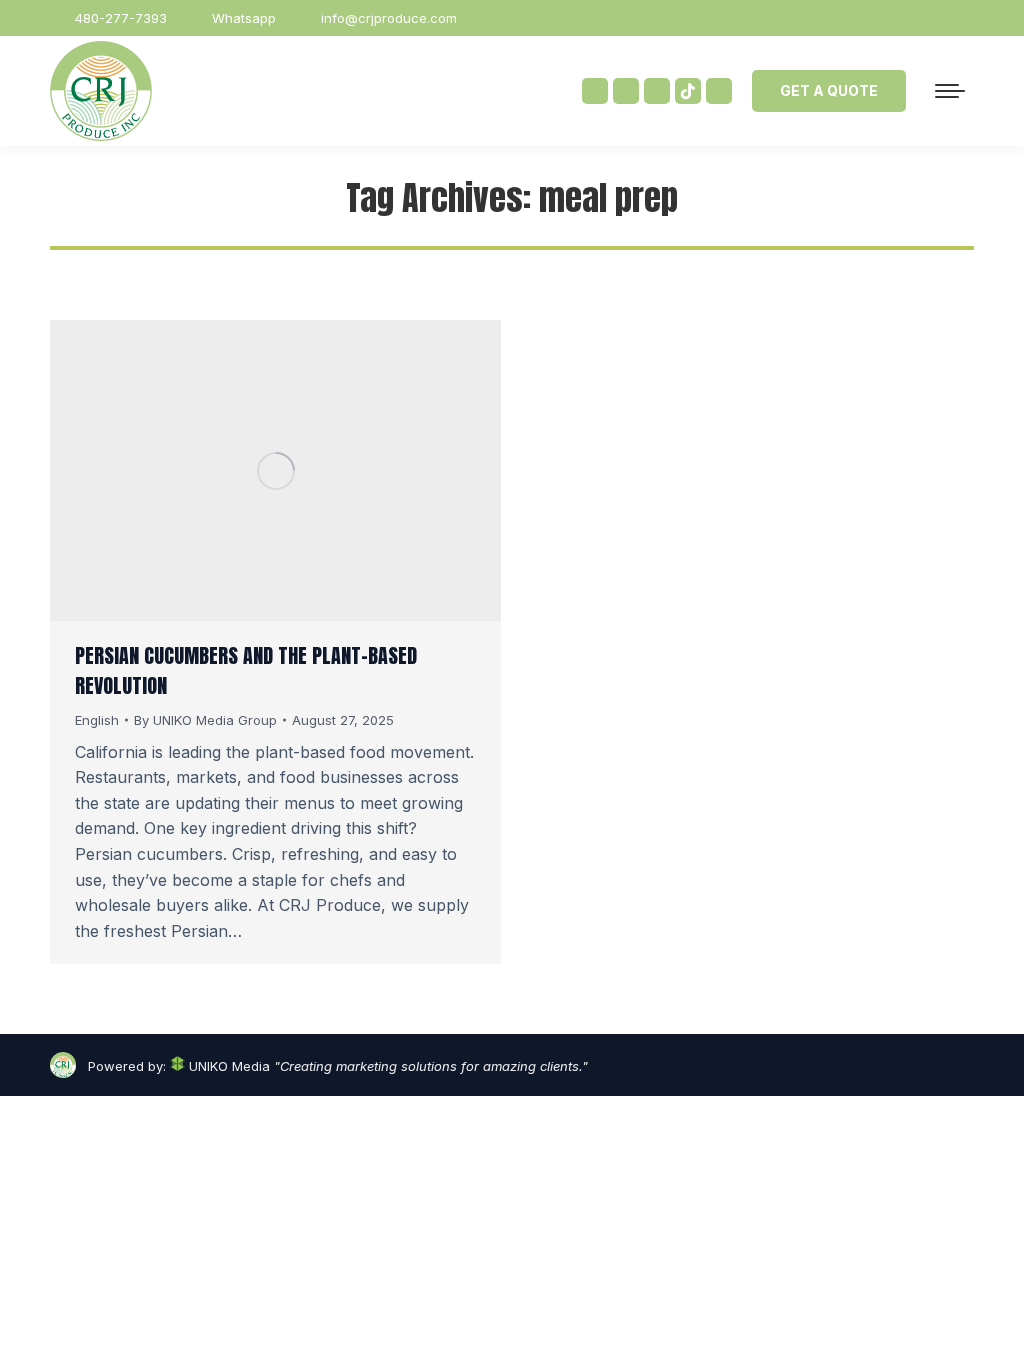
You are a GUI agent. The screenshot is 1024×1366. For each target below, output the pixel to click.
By (205, 720)
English (97, 720)
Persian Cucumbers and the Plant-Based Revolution (246, 670)
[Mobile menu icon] (950, 91)
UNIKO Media (227, 1066)
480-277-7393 (121, 18)
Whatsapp (244, 18)
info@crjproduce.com (389, 18)
